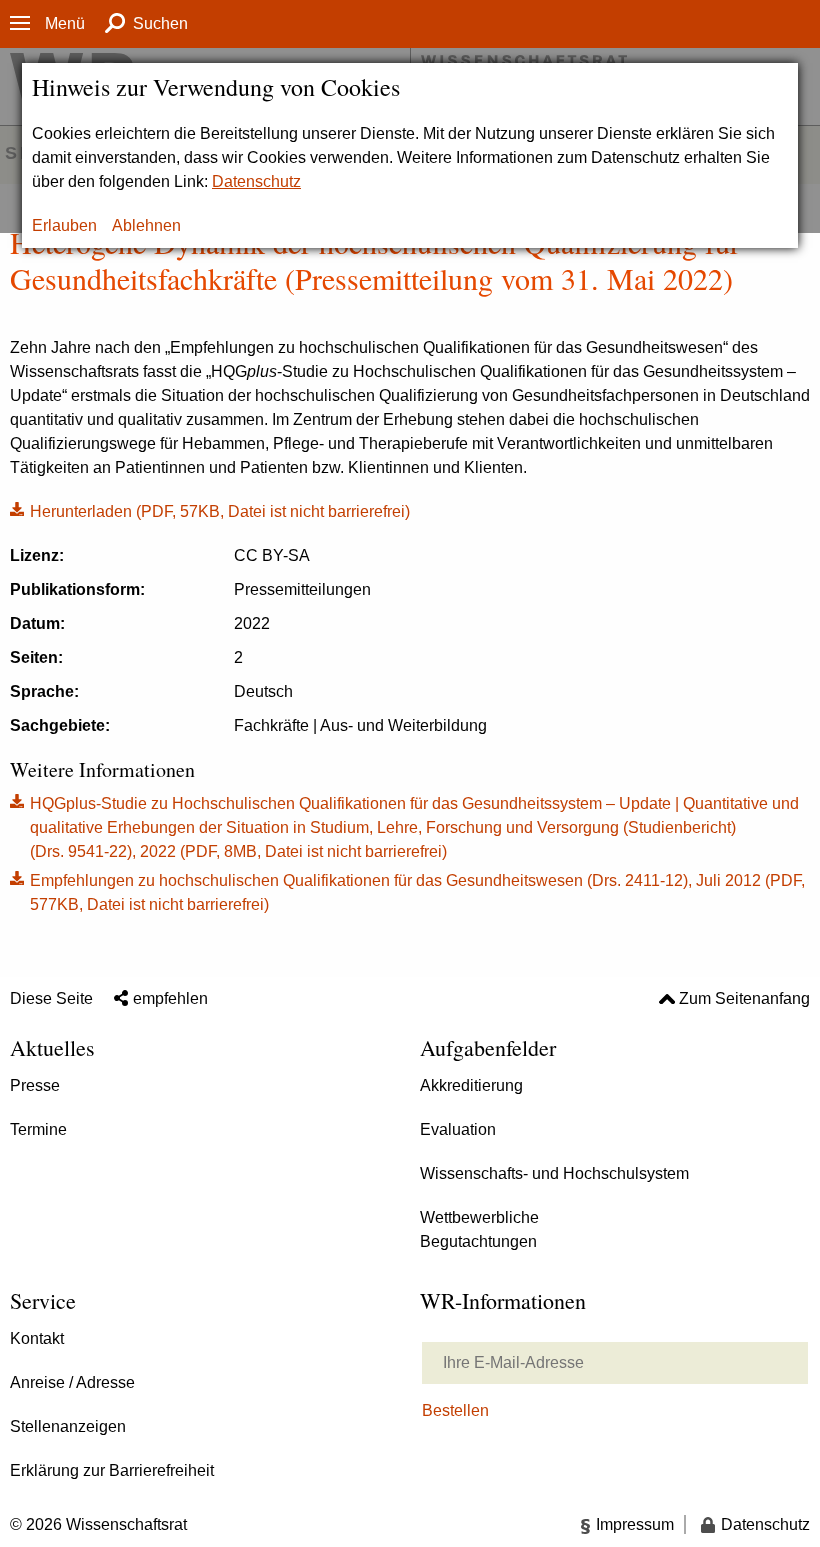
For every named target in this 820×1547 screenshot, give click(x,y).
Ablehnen (146, 225)
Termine (38, 1129)
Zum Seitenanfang (744, 998)
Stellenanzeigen (68, 1426)
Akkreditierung (471, 1085)
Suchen (160, 23)
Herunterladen (210, 510)
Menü (65, 23)
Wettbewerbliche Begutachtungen (479, 1229)
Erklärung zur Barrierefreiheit (112, 1470)
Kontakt (37, 1338)
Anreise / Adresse (72, 1382)
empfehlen (170, 998)
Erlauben (64, 225)
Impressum (635, 1524)
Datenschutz (256, 181)
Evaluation (458, 1129)
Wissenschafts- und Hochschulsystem (554, 1173)
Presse (35, 1085)
